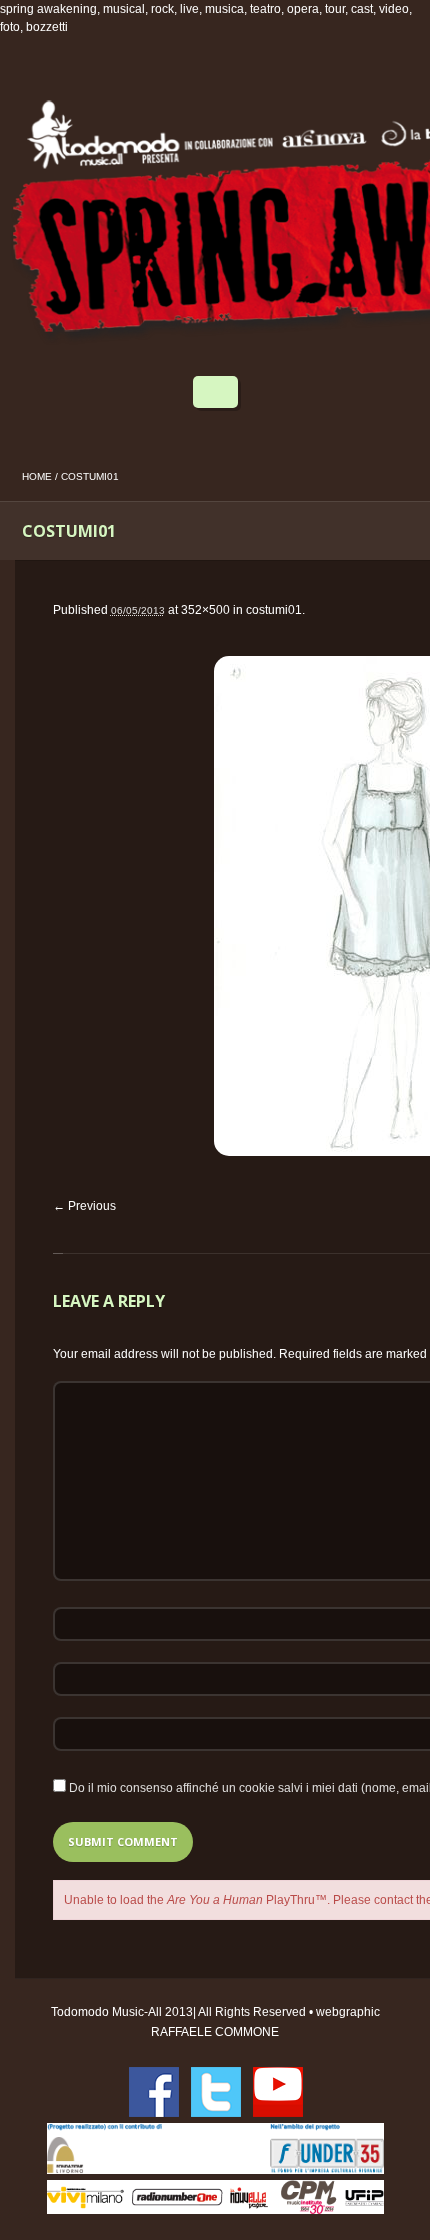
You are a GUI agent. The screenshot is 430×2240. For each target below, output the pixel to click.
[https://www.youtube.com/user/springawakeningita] (278, 2092)
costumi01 (274, 610)
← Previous (84, 1206)
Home (37, 476)
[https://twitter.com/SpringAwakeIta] (216, 2092)
